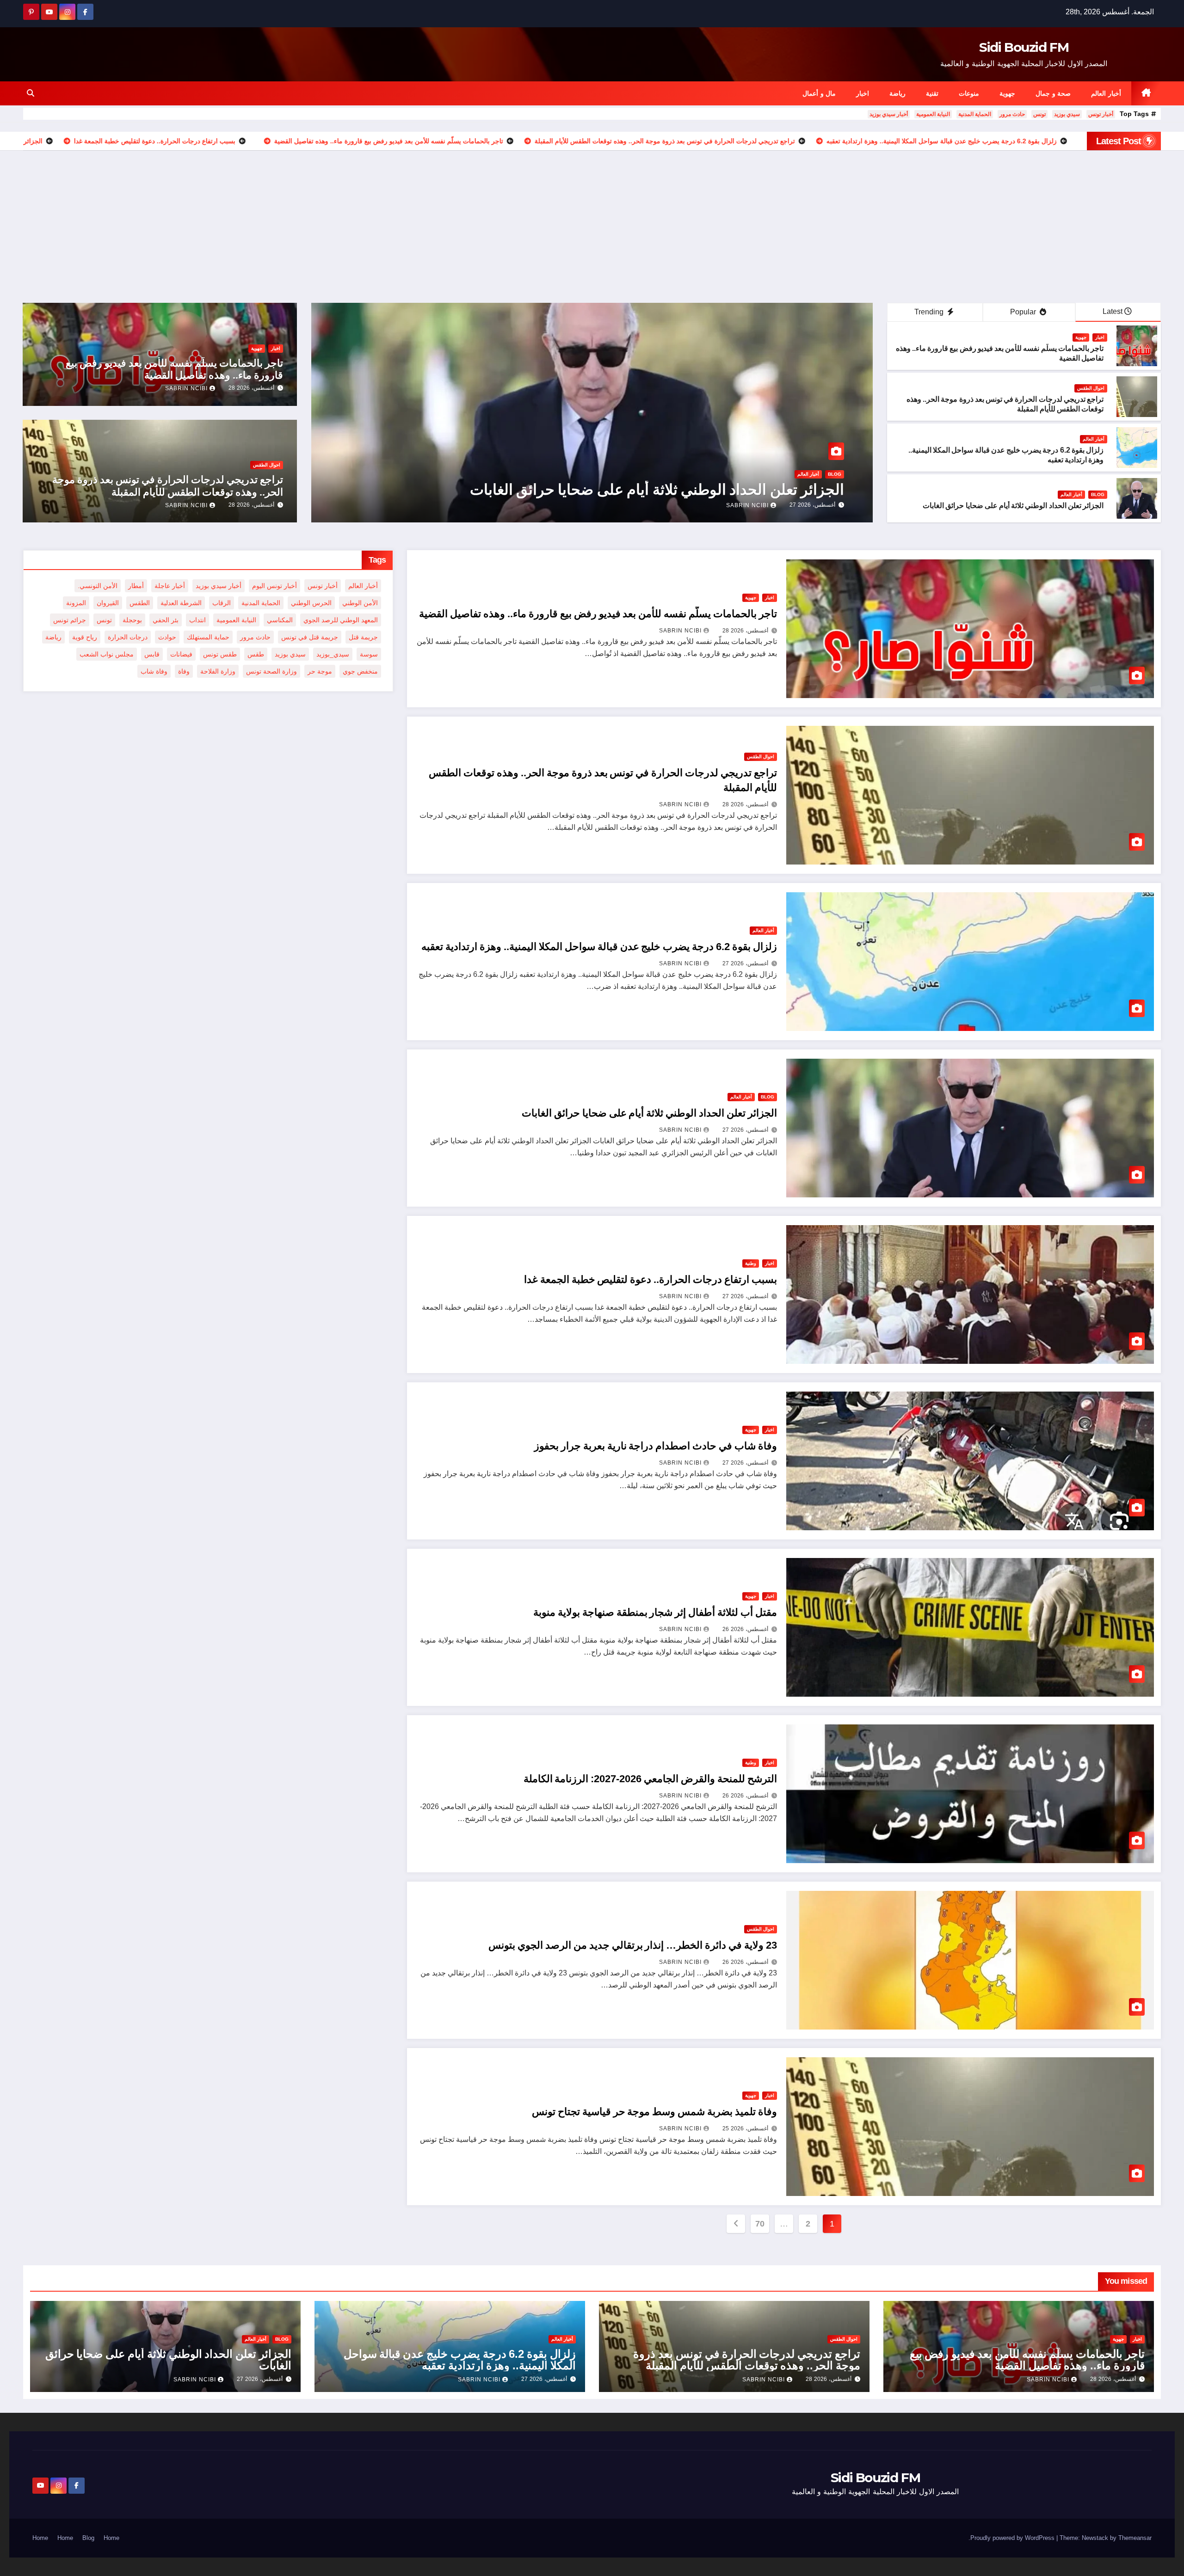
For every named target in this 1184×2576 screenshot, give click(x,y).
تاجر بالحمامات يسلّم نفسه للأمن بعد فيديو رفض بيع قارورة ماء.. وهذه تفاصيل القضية (174, 369)
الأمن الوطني (360, 603)
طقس (256, 654)
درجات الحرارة (128, 637)
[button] (31, 93)
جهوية (1007, 93)
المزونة (76, 603)
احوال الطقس (1091, 388)
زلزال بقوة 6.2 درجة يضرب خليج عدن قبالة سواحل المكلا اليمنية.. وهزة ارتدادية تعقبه (599, 947)
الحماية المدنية (975, 114)
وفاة (184, 671)
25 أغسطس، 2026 (745, 2128)
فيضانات (181, 654)
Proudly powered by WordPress (1013, 2538)
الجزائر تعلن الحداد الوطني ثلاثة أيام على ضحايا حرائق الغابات (1013, 506)
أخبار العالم (1106, 93)
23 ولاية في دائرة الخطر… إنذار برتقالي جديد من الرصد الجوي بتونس (633, 1945)
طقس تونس (220, 654)
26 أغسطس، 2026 (745, 1629)
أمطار (136, 586)
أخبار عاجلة (170, 586)
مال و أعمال (819, 93)
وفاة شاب (154, 671)
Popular (1024, 312)
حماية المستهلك (208, 637)
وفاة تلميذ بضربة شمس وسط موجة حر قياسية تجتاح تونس (654, 2112)
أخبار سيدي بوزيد (889, 114)
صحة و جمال (1053, 93)
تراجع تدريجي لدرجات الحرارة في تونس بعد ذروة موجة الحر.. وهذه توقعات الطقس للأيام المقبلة (167, 486)
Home (111, 2538)
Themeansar (1135, 2538)
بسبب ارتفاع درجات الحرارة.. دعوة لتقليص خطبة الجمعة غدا (651, 1279)
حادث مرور (1012, 114)
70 (760, 2224)
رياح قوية (85, 637)
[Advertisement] (592, 220)
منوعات (969, 93)
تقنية (932, 93)
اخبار (863, 93)
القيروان (108, 603)
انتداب (197, 620)
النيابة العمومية (933, 114)
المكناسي (280, 620)
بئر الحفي (166, 620)
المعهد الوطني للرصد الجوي (341, 620)
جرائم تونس (70, 620)
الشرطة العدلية (181, 603)
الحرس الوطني (311, 603)
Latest (1113, 311)
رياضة (897, 93)
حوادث (167, 637)
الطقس (140, 603)
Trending (930, 312)
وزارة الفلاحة (218, 671)
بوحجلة (132, 620)
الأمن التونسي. (98, 586)
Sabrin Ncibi (541, 505)
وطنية (751, 1263)
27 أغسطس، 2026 (745, 963)
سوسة (369, 654)
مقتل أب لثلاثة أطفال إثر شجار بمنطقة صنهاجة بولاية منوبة (655, 1612)
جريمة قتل (363, 637)
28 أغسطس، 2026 (606, 505)
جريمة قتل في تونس (310, 637)
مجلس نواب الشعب (107, 654)
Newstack (1095, 2538)
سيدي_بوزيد (333, 654)
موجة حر (320, 671)
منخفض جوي (360, 671)
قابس (152, 654)
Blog (1098, 494)
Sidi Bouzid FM (1024, 47)
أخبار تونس (1101, 114)
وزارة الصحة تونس (271, 671)
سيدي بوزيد (1067, 114)
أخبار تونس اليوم (274, 586)
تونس (1039, 114)
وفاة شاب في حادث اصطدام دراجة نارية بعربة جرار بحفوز (656, 1446)
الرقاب (222, 603)
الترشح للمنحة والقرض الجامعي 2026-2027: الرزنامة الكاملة (650, 1779)
